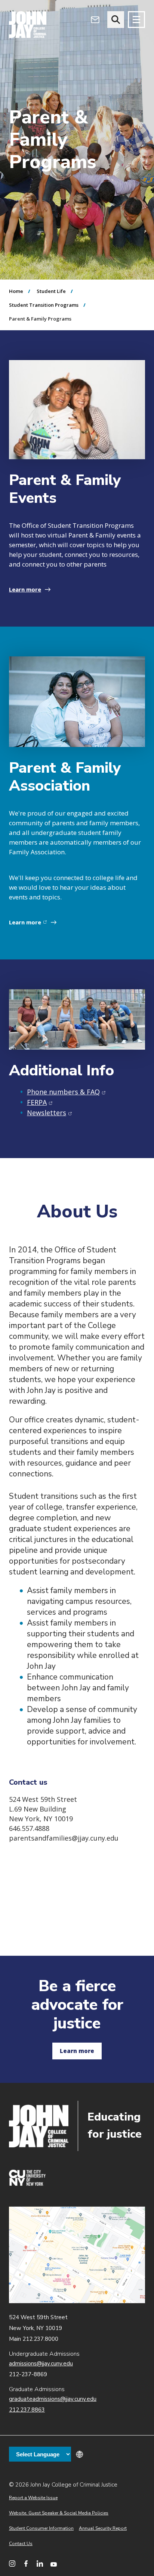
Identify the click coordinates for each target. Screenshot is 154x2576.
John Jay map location (77, 2255)
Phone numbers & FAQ (66, 1092)
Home (16, 291)
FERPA (40, 1102)
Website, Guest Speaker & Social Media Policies (59, 2513)
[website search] (116, 20)
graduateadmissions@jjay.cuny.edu (53, 2399)
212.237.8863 (27, 2410)
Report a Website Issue (33, 2498)
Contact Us (21, 2544)
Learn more (25, 589)
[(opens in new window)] (27, 2184)
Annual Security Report (103, 2528)
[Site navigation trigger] (136, 20)
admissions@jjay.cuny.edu (41, 2364)
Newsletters (50, 1113)
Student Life (51, 291)
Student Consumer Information (41, 2528)
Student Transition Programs (44, 305)
